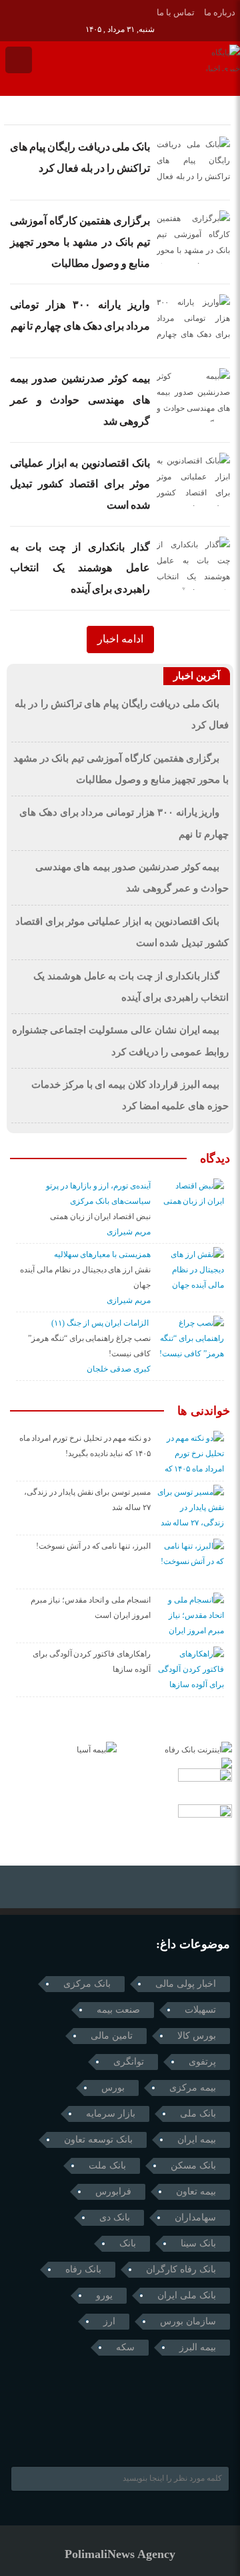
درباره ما (220, 12)
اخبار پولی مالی (186, 1984)
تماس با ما (176, 12)
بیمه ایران (197, 2140)
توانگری (129, 2062)
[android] (99, 2433)
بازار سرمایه (111, 2114)
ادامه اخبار (120, 639)
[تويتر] (46, 11)
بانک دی (115, 2217)
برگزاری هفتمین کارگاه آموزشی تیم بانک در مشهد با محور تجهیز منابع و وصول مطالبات (80, 242)
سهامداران (195, 2217)
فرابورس (113, 2191)
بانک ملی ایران (187, 2295)
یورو (104, 2295)
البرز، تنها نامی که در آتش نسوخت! (93, 1546)
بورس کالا (197, 2036)
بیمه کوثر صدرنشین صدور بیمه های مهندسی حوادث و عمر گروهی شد (80, 399)
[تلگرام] (9, 11)
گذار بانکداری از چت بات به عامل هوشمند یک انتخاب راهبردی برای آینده (80, 568)
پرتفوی (202, 2062)
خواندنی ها (204, 1411)
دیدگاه (215, 1159)
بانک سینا (198, 2243)
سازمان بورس (188, 2321)
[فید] (84, 11)
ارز (109, 2321)
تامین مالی (112, 2036)
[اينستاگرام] (28, 11)
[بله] (65, 11)
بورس (113, 2088)
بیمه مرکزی (193, 2088)
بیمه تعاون (196, 2191)
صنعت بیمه (118, 2010)
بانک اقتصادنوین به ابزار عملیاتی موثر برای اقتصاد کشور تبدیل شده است (80, 484)
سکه (125, 2347)
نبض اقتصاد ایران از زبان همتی (100, 1216)
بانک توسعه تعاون (98, 2140)
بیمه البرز (198, 2347)
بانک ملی (198, 2114)
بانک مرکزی (87, 1984)
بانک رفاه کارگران (181, 2269)
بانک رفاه (83, 2269)
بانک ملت (107, 2166)
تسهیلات (200, 2010)
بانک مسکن (193, 2166)
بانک (128, 2243)
